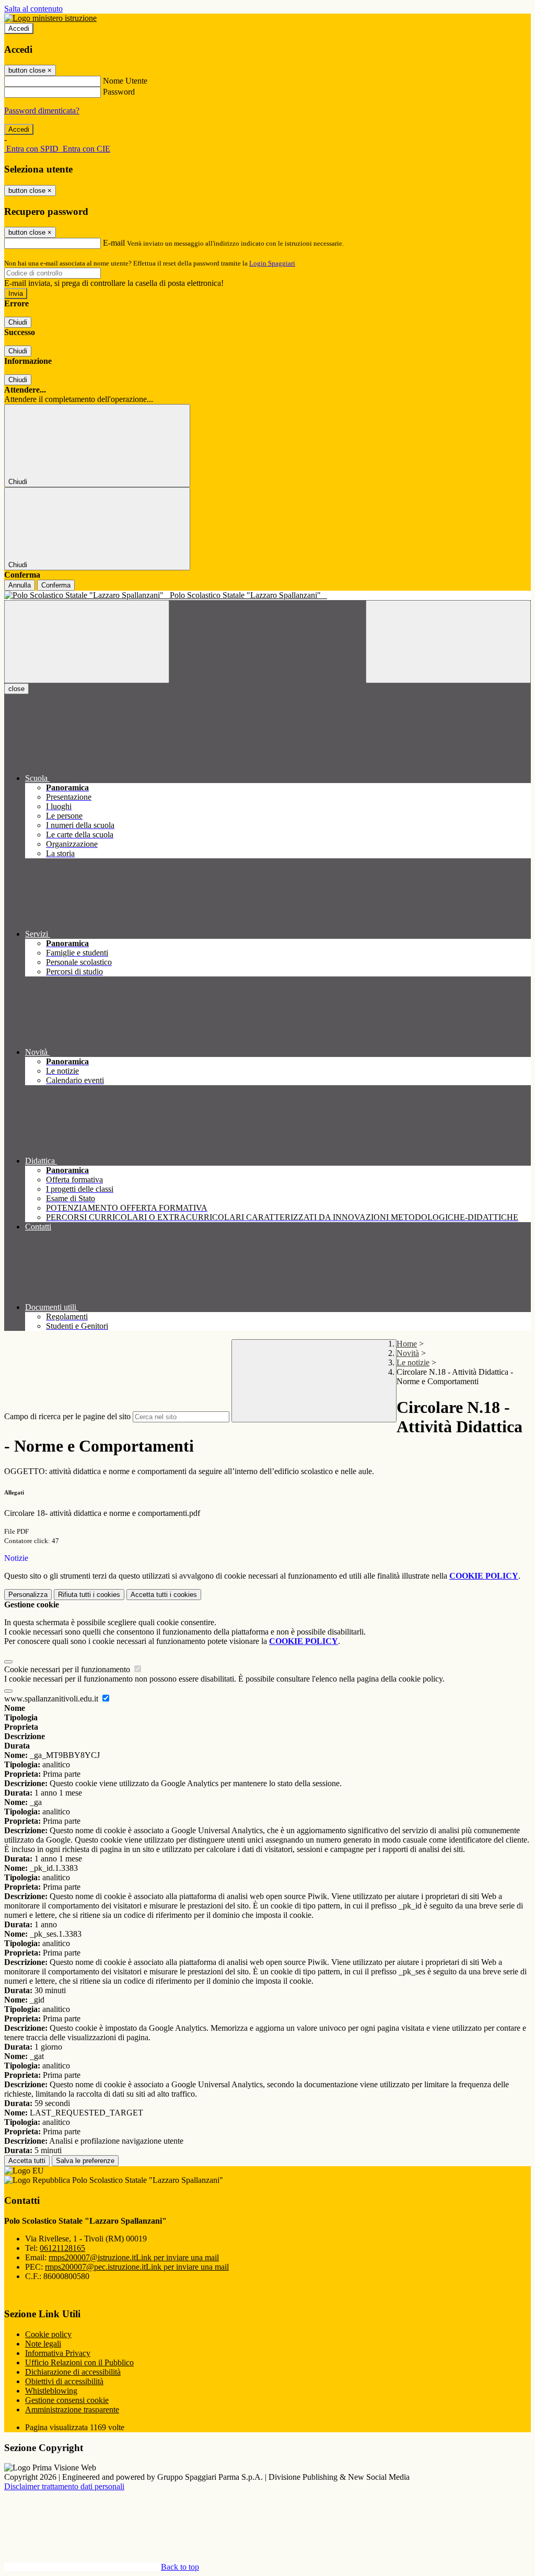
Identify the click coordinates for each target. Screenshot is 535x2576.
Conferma (56, 585)
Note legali (43, 2344)
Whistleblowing (51, 2391)
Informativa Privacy (58, 2353)
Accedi (19, 28)
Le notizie (413, 1362)
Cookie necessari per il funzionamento (68, 1669)
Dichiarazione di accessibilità (73, 2372)
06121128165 (62, 2248)
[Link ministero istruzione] (50, 18)
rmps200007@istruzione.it (134, 2257)
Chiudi (18, 322)
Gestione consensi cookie (67, 2400)
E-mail (114, 243)
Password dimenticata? (42, 111)
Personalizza (28, 1595)
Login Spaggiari (272, 263)
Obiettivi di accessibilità (64, 2381)
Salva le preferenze (85, 2161)
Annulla (20, 585)
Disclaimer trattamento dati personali (64, 2486)
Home (407, 1344)
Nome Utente (125, 81)
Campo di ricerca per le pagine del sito (67, 1416)
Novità (408, 1353)
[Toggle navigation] (87, 642)
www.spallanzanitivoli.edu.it (52, 1699)
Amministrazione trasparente (72, 2410)
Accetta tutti (164, 1595)
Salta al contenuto (33, 9)
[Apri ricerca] (448, 642)
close (16, 689)
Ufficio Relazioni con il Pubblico (79, 2362)
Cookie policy (48, 2334)
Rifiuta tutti (89, 1595)
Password (119, 92)
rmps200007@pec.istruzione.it (137, 2267)
